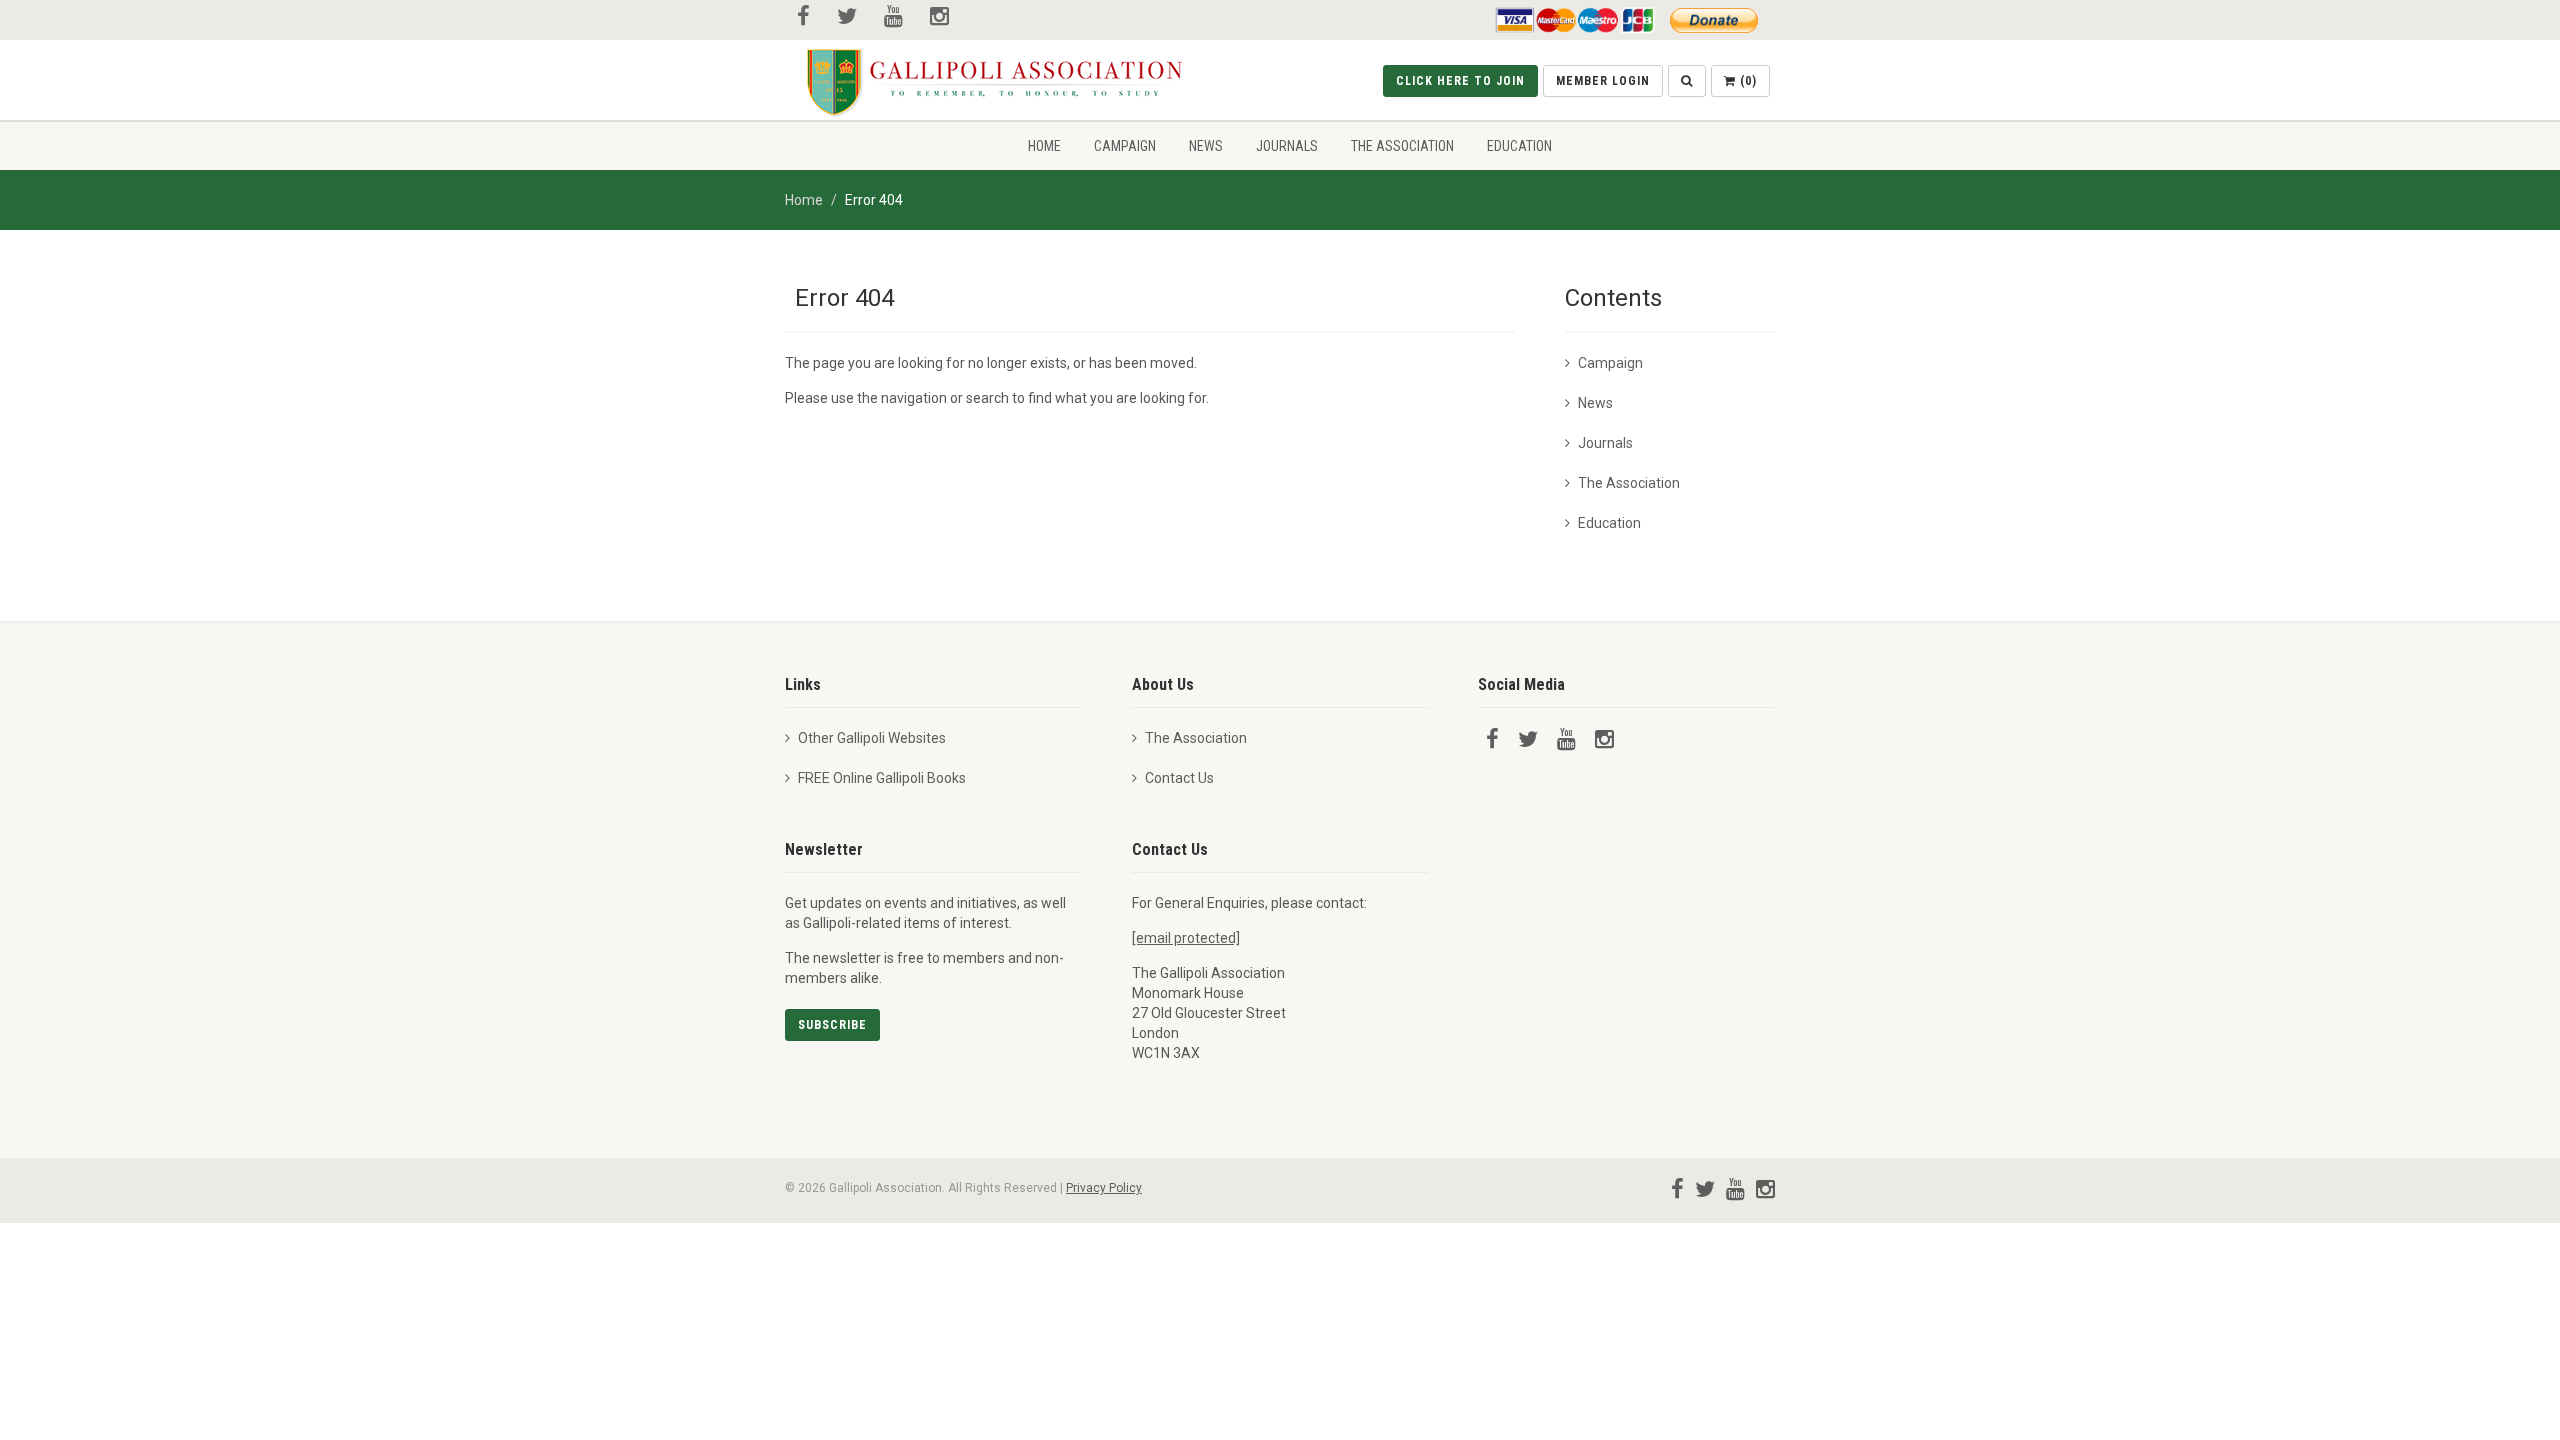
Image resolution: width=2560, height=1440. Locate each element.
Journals (1287, 146)
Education (1519, 146)
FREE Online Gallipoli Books (882, 778)
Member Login (1603, 81)
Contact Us (1179, 778)
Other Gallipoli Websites (872, 738)
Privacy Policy (1104, 1188)
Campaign (1125, 146)
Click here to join (1460, 81)
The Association (1402, 146)
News (1206, 146)
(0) (1746, 81)
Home (1044, 146)
